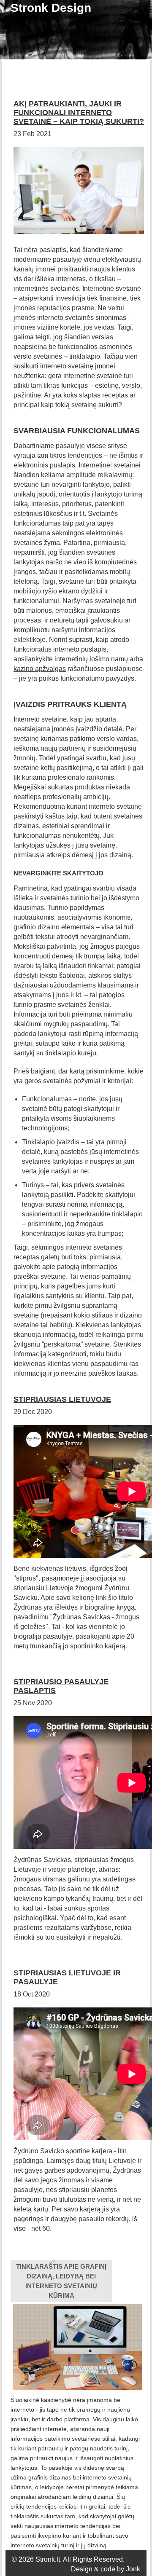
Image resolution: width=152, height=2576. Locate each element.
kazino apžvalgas (40, 669)
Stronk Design (51, 8)
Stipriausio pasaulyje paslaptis (61, 1686)
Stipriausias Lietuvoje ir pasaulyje (67, 1977)
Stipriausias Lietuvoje (62, 1399)
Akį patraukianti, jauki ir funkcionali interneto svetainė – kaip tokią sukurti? (79, 113)
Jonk (133, 2569)
